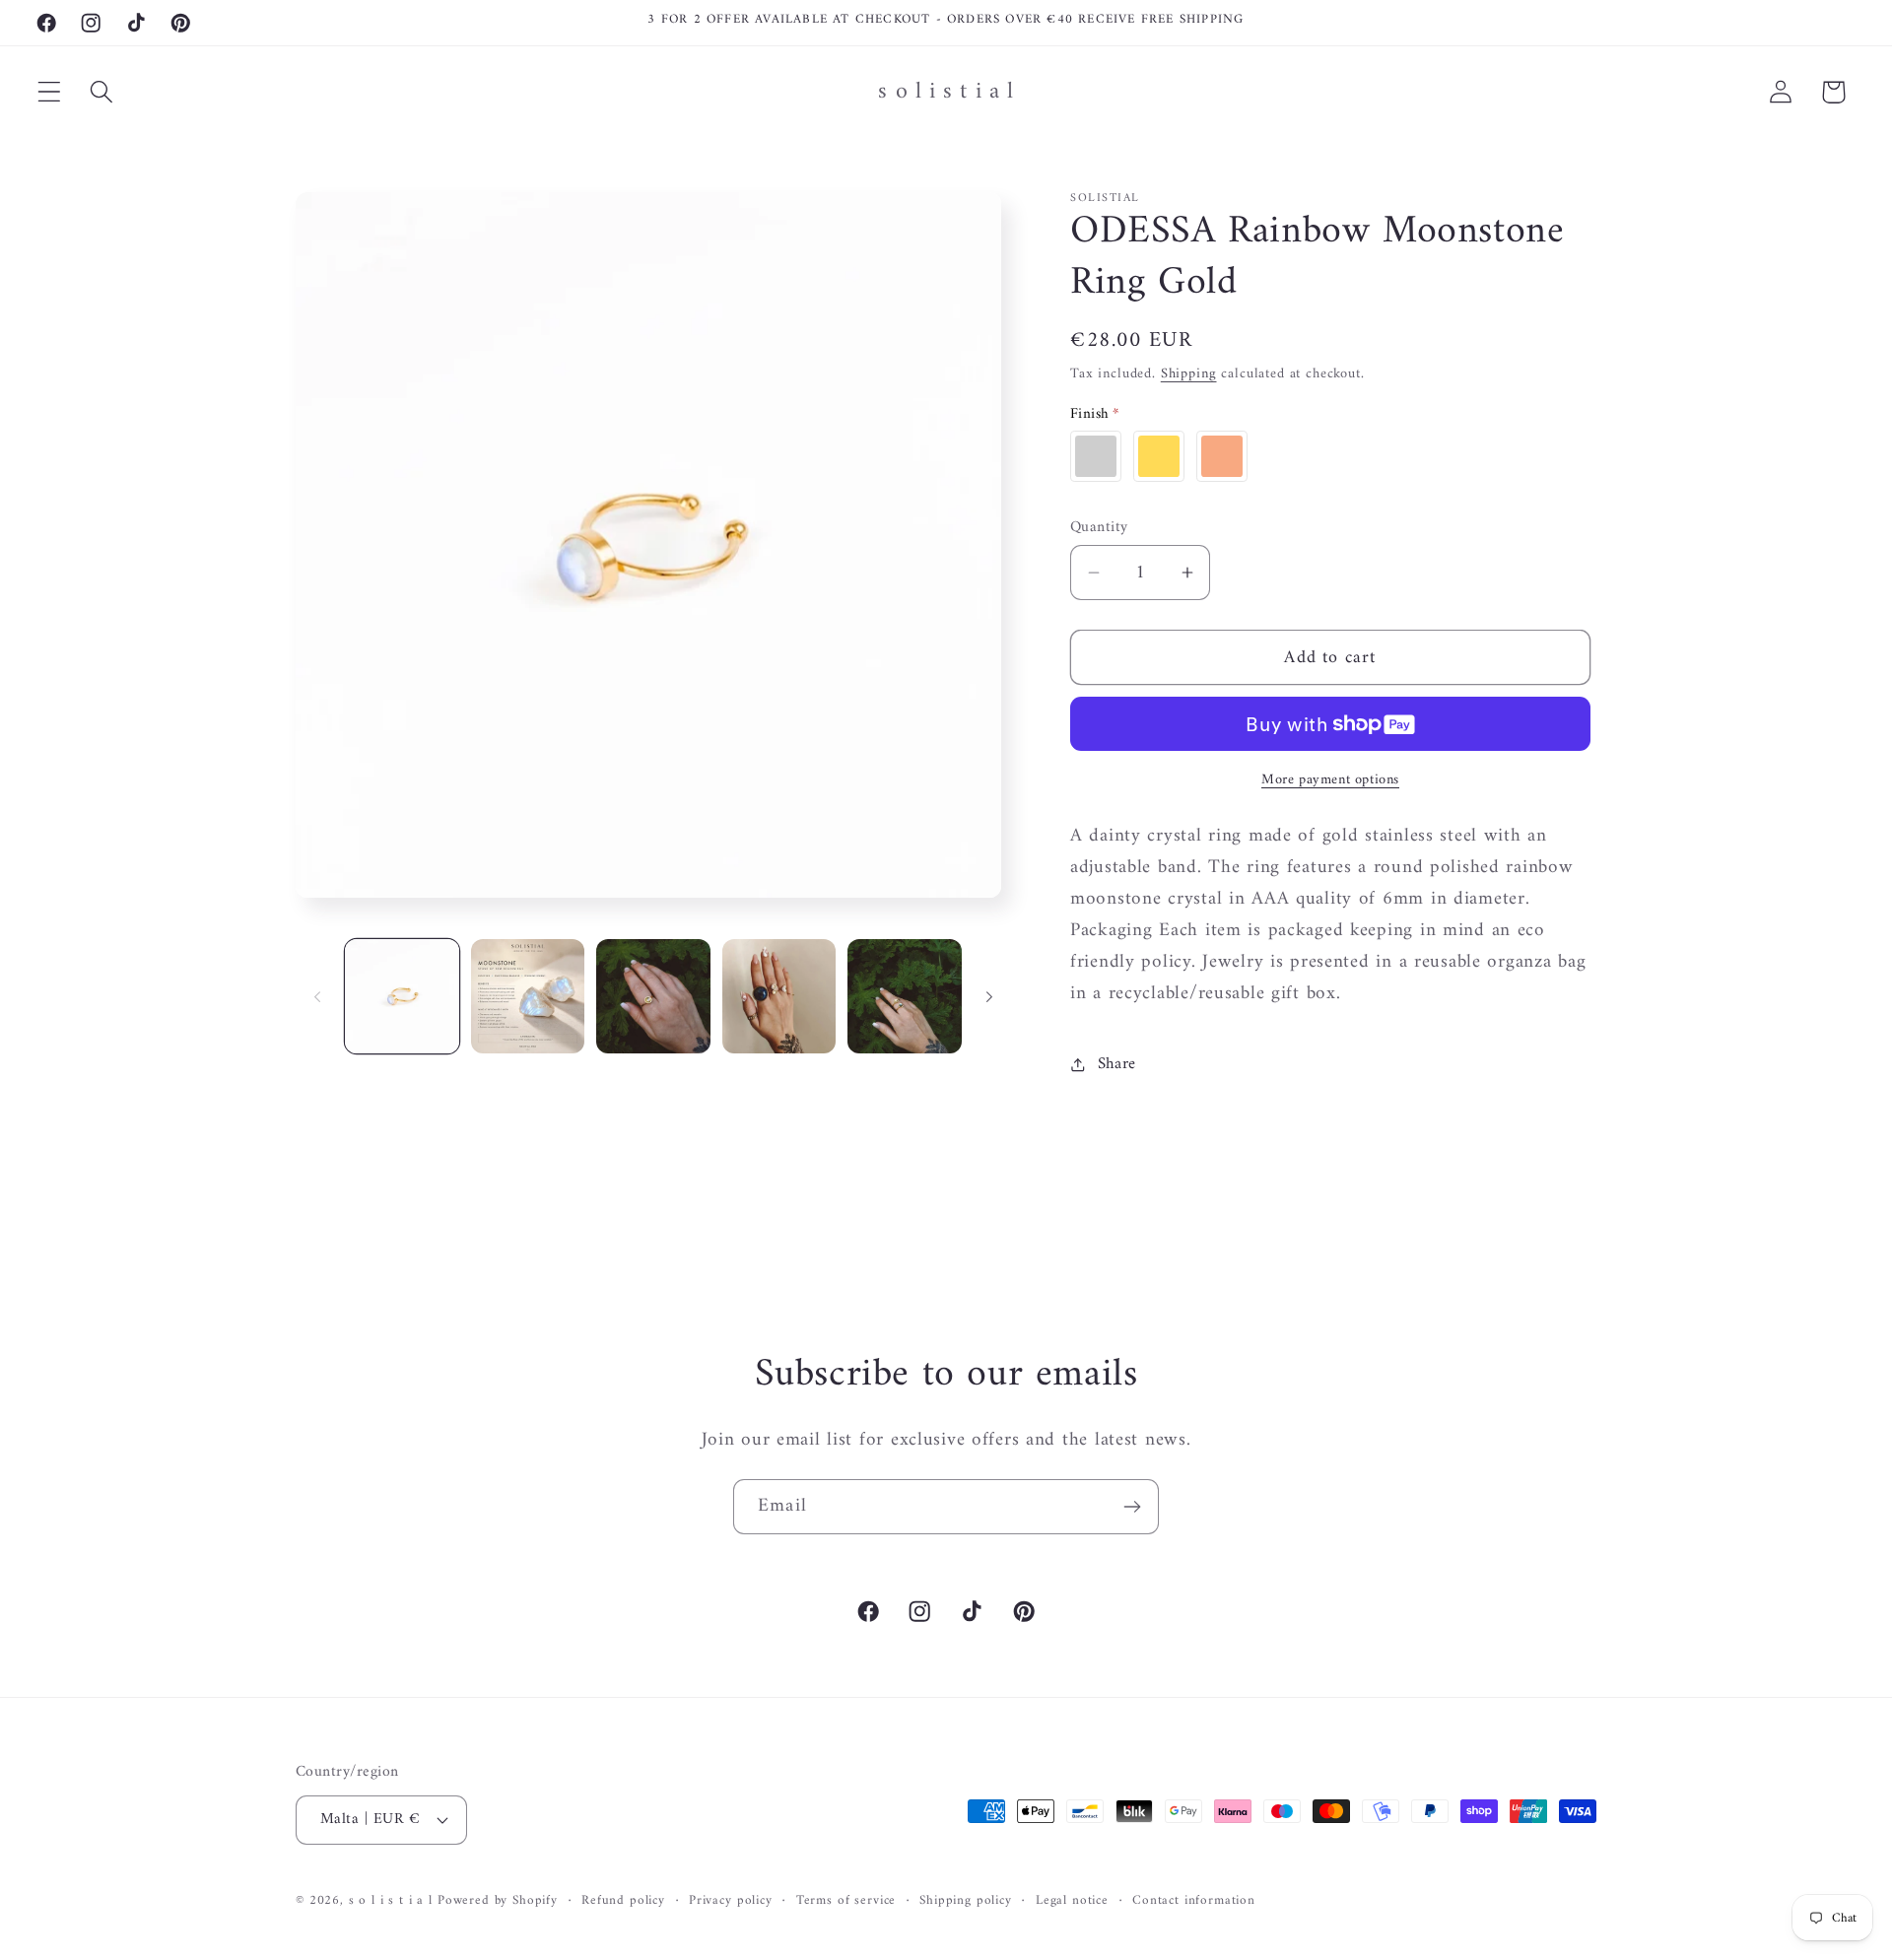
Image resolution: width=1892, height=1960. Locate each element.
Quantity (1099, 527)
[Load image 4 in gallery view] (779, 996)
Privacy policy (731, 1901)
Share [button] (1117, 1064)
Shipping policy (966, 1901)
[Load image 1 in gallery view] (402, 996)
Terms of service (846, 1901)
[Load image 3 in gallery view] (653, 996)
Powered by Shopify (498, 1900)
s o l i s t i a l (391, 1900)
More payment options (1330, 780)
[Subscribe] (1132, 1507)
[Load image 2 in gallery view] (528, 996)
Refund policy (623, 1901)
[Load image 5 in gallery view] (905, 996)
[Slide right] (989, 996)
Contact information (1194, 1901)
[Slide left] (317, 996)
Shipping (1189, 374)
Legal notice (1072, 1901)
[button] (50, 92)
